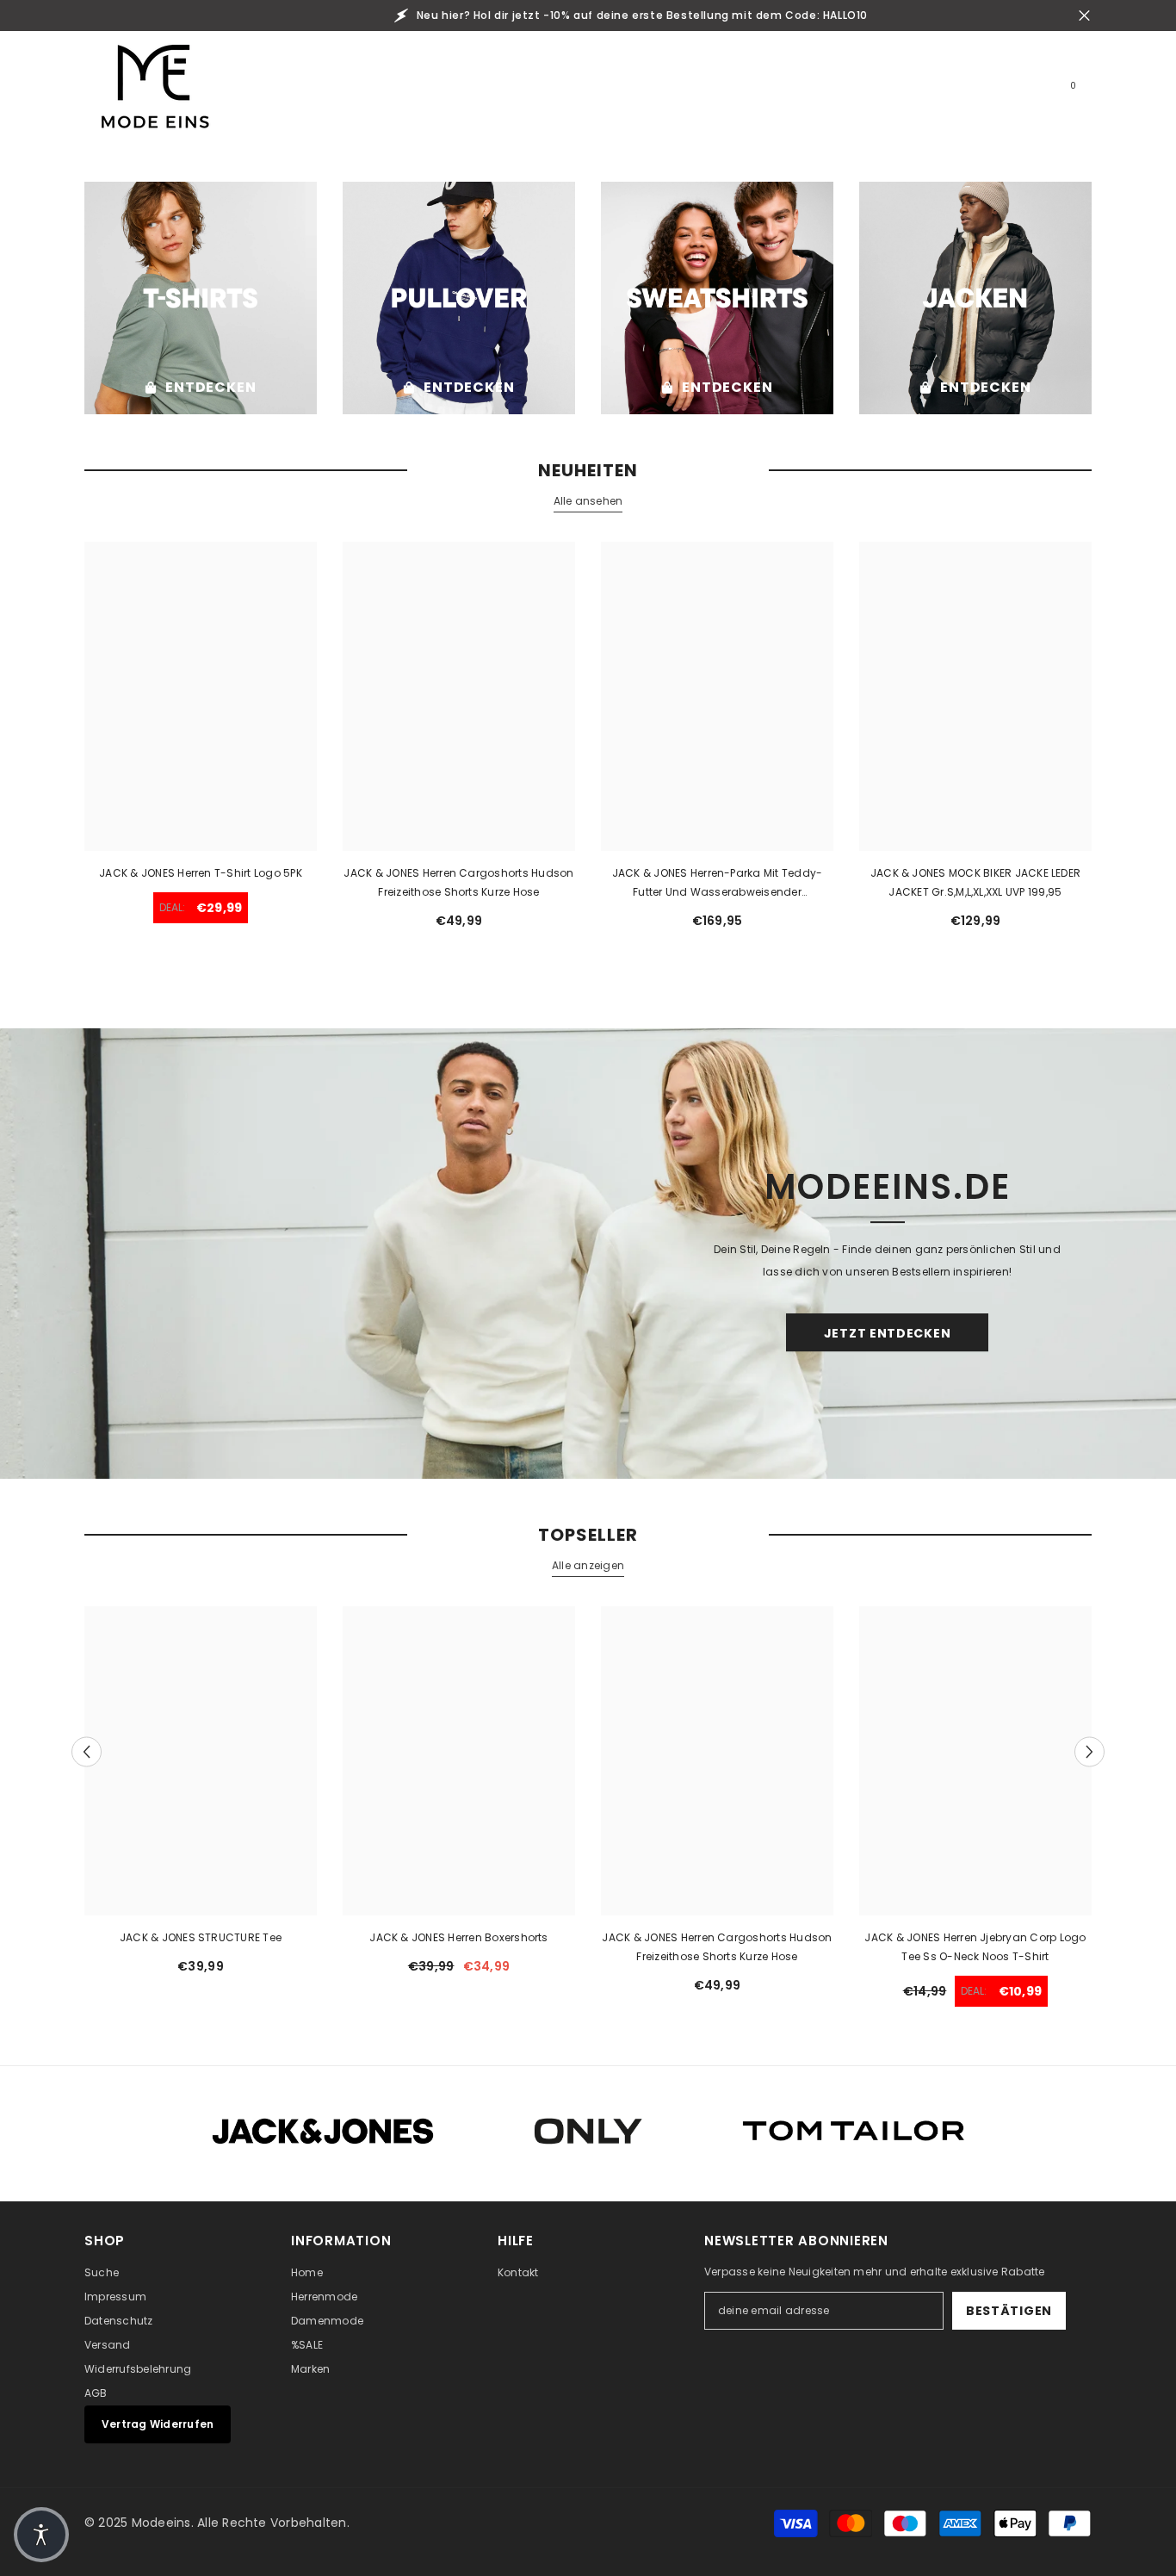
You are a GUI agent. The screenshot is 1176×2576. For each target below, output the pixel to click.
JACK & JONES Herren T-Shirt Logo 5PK (201, 873)
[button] (87, 1752)
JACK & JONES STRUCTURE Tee (201, 1937)
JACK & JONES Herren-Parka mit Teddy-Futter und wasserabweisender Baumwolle (718, 884)
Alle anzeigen (588, 1565)
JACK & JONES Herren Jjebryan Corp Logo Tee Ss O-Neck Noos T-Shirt (975, 1947)
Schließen (1084, 16)
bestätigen (1009, 2311)
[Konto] (983, 93)
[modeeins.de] (201, 298)
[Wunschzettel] (1023, 93)
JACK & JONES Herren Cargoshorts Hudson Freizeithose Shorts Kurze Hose (458, 882)
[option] (201, 1797)
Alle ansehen (588, 501)
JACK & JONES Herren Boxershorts (458, 1937)
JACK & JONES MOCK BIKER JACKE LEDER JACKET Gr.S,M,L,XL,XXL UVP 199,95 (975, 882)
